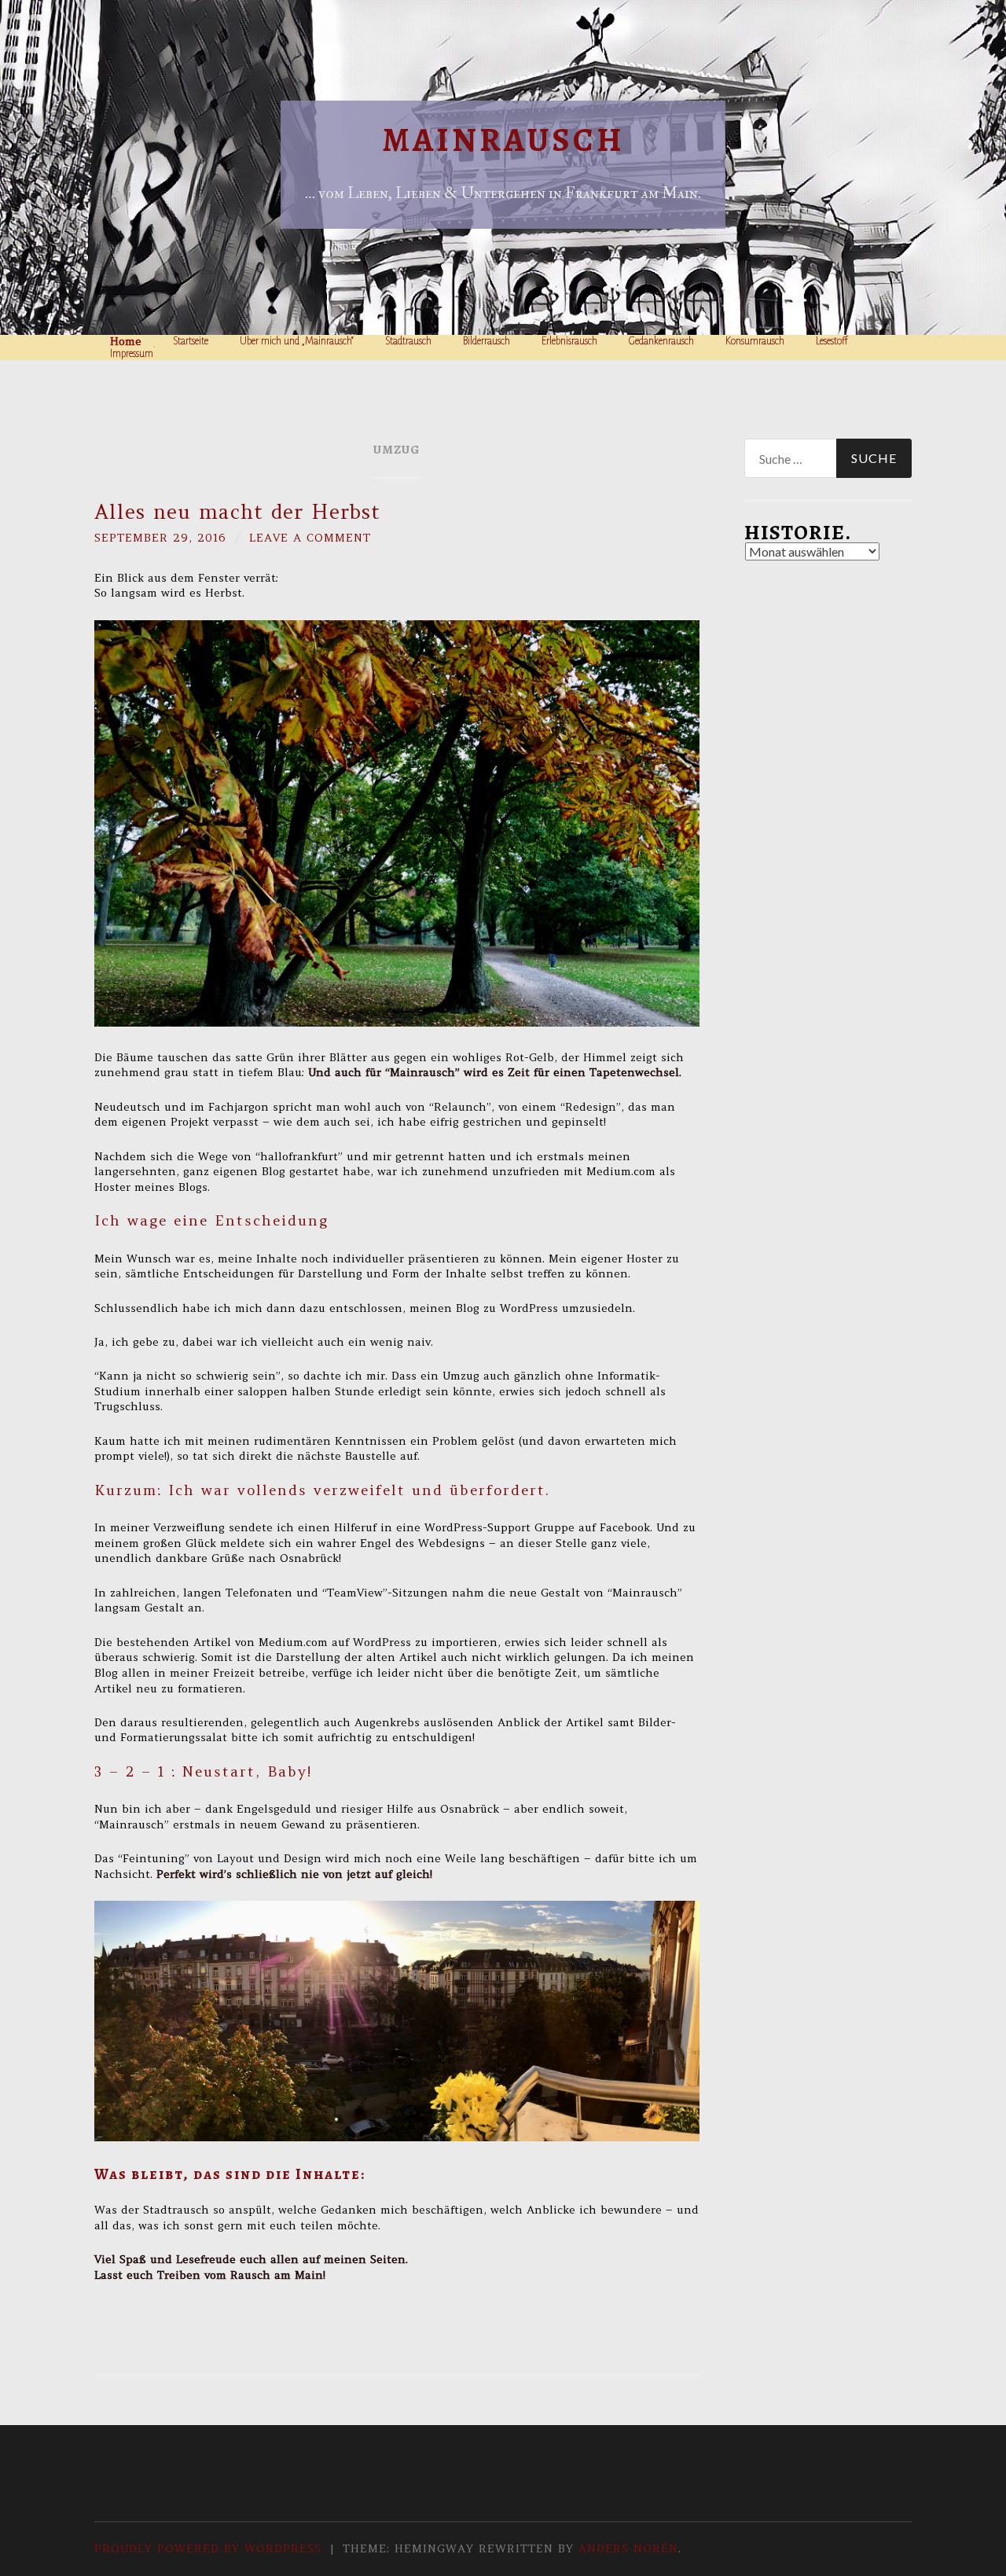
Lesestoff (832, 341)
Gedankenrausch (661, 341)
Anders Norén (628, 2548)
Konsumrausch (755, 341)
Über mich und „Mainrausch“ (297, 341)
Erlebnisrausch (569, 341)
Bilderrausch (486, 341)
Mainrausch (503, 140)
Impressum (132, 354)
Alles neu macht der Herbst (237, 512)
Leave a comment (310, 538)
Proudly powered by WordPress (208, 2548)
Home (126, 341)
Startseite (191, 341)
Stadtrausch (408, 341)
